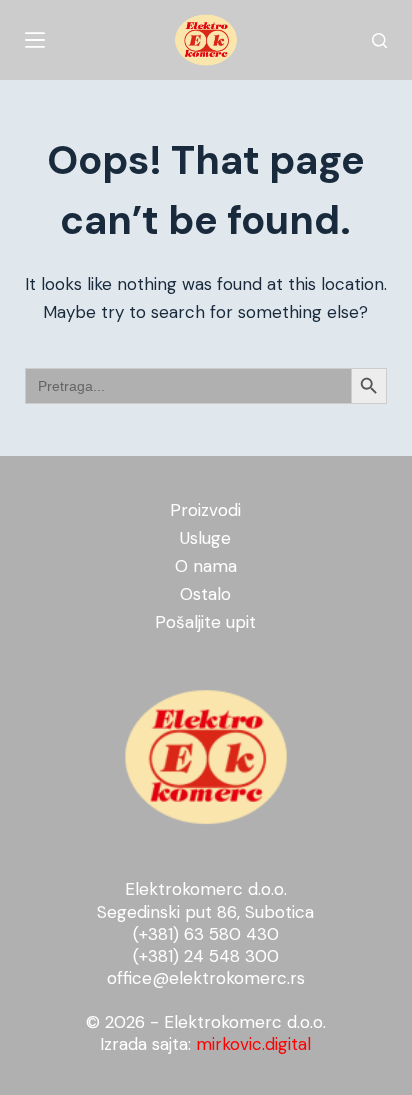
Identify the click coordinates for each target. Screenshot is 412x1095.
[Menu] (35, 40)
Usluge (205, 538)
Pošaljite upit (205, 622)
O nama (206, 566)
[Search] (379, 40)
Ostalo (205, 594)
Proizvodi (205, 510)
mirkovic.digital (253, 1044)
